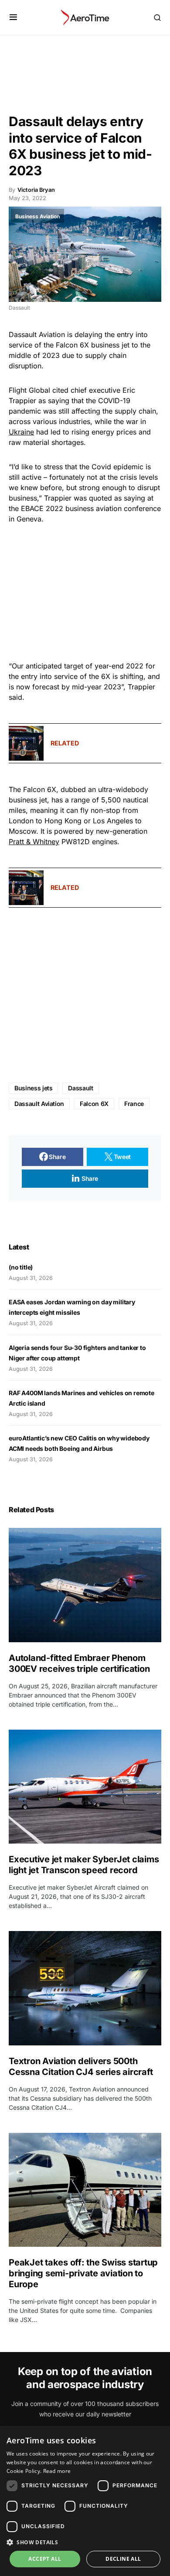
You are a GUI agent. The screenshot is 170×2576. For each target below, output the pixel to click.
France (134, 1104)
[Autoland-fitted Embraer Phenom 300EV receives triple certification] (85, 1585)
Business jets (33, 1088)
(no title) (21, 1267)
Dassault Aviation (39, 1104)
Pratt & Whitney (34, 842)
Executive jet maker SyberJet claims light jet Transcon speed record (84, 1865)
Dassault (80, 1088)
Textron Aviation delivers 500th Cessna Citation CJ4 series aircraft (81, 2066)
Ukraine (21, 432)
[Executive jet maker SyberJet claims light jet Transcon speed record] (85, 1787)
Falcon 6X (94, 1104)
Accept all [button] (45, 2559)
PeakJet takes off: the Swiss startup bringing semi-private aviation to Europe (83, 2273)
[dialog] (85, 2501)
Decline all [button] (123, 2559)
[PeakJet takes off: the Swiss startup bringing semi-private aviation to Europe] (85, 2190)
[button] (13, 17)
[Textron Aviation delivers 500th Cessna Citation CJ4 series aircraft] (85, 1988)
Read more (57, 2471)
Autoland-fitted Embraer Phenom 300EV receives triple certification (79, 1663)
